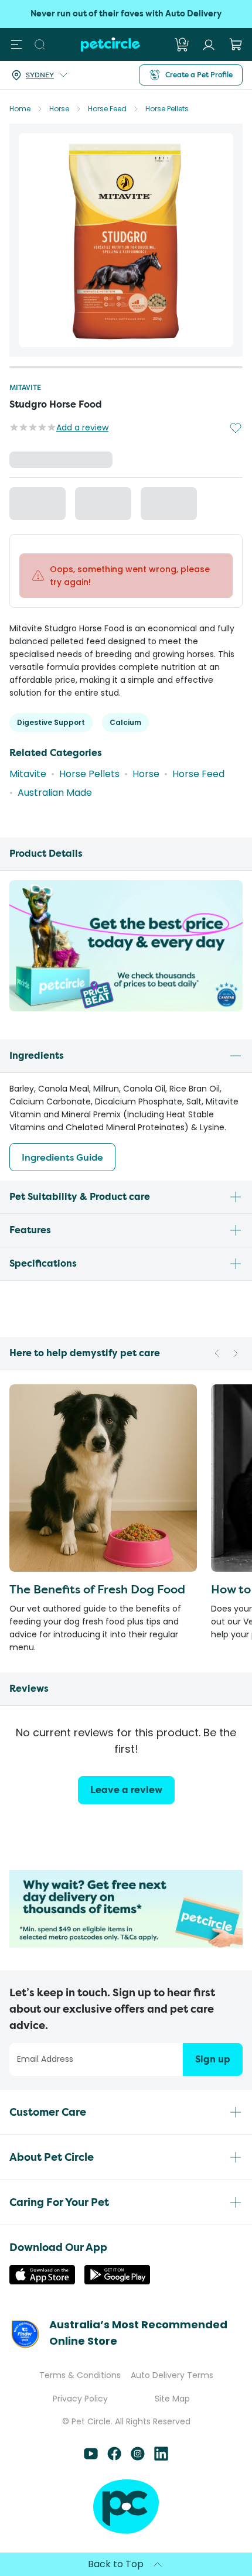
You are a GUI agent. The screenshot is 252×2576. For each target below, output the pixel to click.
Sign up (213, 2059)
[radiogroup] (126, 506)
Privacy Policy (80, 2399)
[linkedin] (161, 2457)
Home (20, 109)
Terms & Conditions (80, 2375)
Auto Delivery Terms (172, 2375)
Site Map (172, 2399)
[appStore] (42, 2281)
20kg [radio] (41, 505)
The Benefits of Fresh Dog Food (97, 1593)
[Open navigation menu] (16, 45)
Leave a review (126, 1794)
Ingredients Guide (62, 1161)
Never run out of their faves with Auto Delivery (126, 14)
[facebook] (114, 2457)
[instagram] (138, 2457)
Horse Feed (107, 109)
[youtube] (91, 2457)
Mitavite (25, 387)
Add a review (82, 427)
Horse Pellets (167, 109)
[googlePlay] (117, 2281)
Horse (59, 109)
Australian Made (55, 797)
